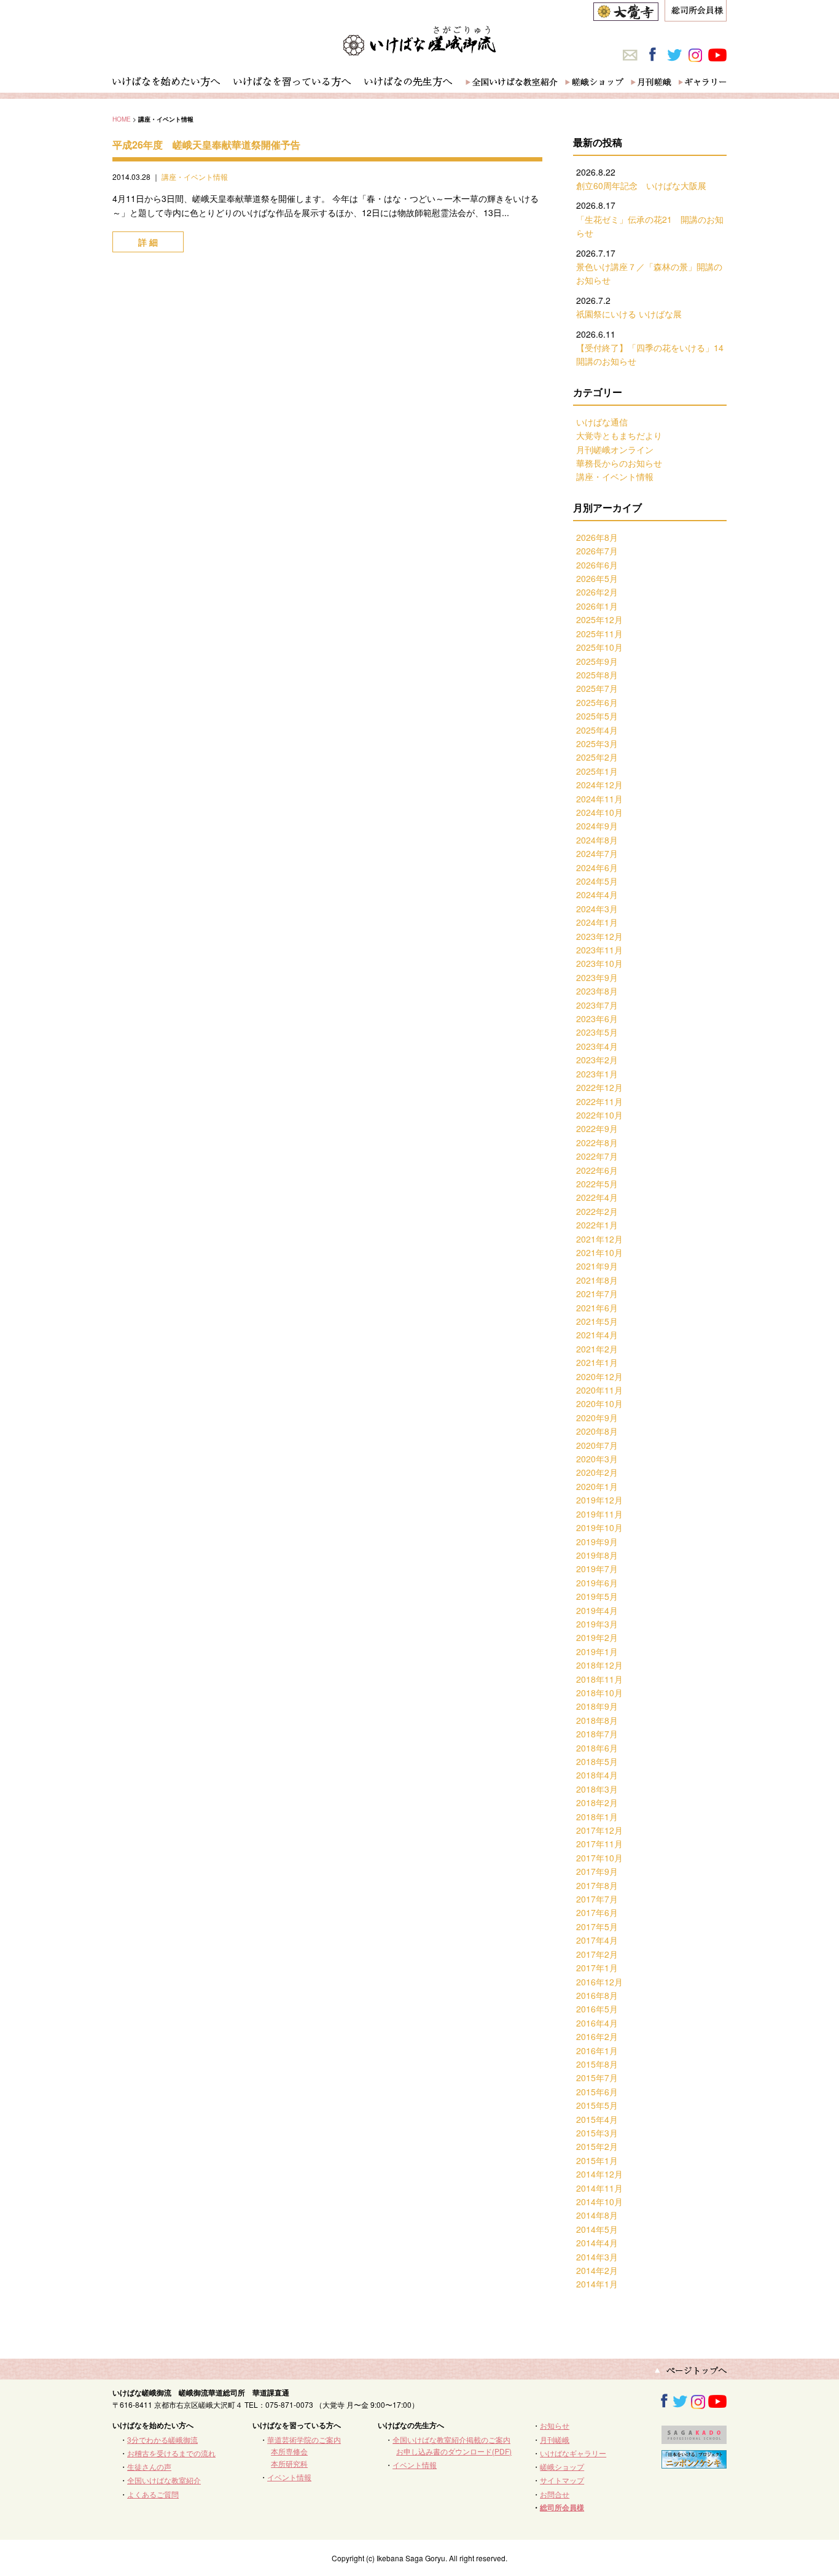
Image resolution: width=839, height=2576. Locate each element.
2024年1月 (597, 922)
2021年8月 (597, 1280)
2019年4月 (597, 1610)
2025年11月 (599, 634)
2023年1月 (597, 1074)
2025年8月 (597, 675)
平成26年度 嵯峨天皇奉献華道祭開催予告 (206, 145)
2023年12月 (599, 936)
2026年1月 (597, 606)
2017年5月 (597, 1926)
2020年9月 (597, 1418)
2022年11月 (599, 1101)
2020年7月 (597, 1445)
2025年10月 (599, 647)
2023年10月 (599, 963)
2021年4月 (597, 1335)
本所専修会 (289, 2451)
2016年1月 (597, 2050)
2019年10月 (599, 1527)
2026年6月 (597, 565)
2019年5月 (597, 1596)
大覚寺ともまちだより (619, 435)
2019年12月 (599, 1500)
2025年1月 (597, 771)
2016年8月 (597, 1995)
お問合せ (555, 2494)
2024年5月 (597, 881)
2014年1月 (597, 2284)
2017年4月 (597, 1940)
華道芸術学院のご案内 (304, 2439)
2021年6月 (597, 1308)
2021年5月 (597, 1321)
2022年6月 (597, 1170)
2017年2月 (597, 1954)
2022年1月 (597, 1225)
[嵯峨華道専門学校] (694, 2438)
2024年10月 (599, 812)
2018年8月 (597, 1720)
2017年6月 (597, 1912)
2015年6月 (597, 2092)
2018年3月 (597, 1789)
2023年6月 (597, 1018)
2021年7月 (597, 1294)
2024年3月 (597, 909)
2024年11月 (599, 799)
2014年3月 (597, 2257)
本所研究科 (289, 2463)
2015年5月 (597, 2105)
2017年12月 (599, 1830)
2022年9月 (597, 1128)
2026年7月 (597, 551)
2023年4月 (597, 1046)
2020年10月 (599, 1403)
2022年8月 (597, 1143)
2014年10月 (599, 2202)
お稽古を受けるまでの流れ (171, 2453)
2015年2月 (597, 2146)
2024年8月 (597, 840)
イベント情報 (289, 2477)
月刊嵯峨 (555, 2439)
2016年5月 (597, 2009)
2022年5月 (597, 1184)
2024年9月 (597, 826)
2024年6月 (597, 867)
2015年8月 (597, 2064)
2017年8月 (597, 1885)
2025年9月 (597, 661)
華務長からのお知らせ (619, 463)
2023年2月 (597, 1060)
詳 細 (148, 242)
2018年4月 (597, 1775)
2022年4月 (597, 1197)
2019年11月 (599, 1514)
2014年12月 (599, 2174)
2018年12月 (599, 1665)
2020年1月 (597, 1486)
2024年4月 (597, 894)
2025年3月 (597, 743)
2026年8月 (597, 537)
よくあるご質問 (153, 2494)
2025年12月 (599, 619)
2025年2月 (597, 757)
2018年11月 (599, 1679)
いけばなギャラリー (573, 2453)
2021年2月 (597, 1349)
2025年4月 (597, 730)
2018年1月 (597, 1817)
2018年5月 (597, 1761)
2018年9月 (597, 1706)
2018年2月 (597, 1802)
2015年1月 (597, 2160)
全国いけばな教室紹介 (164, 2480)
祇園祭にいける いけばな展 (629, 314)
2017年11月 (599, 1844)
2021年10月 (599, 1252)
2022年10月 (599, 1115)
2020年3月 (597, 1459)
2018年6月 (597, 1748)
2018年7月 (597, 1734)
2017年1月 (597, 1968)
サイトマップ (562, 2480)
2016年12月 (599, 1982)
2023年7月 (597, 1005)
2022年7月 (597, 1156)
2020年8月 (597, 1431)
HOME (122, 119)
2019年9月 (597, 1542)
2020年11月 (599, 1390)
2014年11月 (599, 2188)
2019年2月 (597, 1637)
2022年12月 (599, 1087)
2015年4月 (597, 2119)
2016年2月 (597, 2036)
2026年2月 (597, 592)
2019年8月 (597, 1555)
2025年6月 (597, 702)
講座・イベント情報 (195, 177)
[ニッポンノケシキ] (694, 2463)
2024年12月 (599, 785)
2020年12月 (599, 1376)
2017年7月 (597, 1899)
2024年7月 (597, 853)
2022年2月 (597, 1211)
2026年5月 (597, 578)
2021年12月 (599, 1239)
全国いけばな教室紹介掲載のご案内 (451, 2439)
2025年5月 (597, 716)
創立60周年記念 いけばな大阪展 (641, 185)
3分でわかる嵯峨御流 (162, 2439)
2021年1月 (597, 1362)
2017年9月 (597, 1871)
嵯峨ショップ (562, 2466)
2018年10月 (599, 1693)
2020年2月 (597, 1472)
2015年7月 (597, 2077)
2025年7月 (597, 688)
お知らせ (555, 2425)
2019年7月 (597, 1569)
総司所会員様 (562, 2507)
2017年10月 (599, 1858)
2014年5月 (597, 2229)
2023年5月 (597, 1032)
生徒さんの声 (149, 2466)
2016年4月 (597, 2023)
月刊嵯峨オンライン (615, 449)
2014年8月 (597, 2215)
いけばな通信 (602, 422)
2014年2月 (597, 2270)
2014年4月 (597, 2243)
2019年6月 (597, 1583)
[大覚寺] (626, 14)
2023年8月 (597, 991)
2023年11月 (599, 950)
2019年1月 (597, 1651)
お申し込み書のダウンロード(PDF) (454, 2451)
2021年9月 (597, 1266)
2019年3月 (597, 1624)
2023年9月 (597, 977)
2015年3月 (597, 2133)
